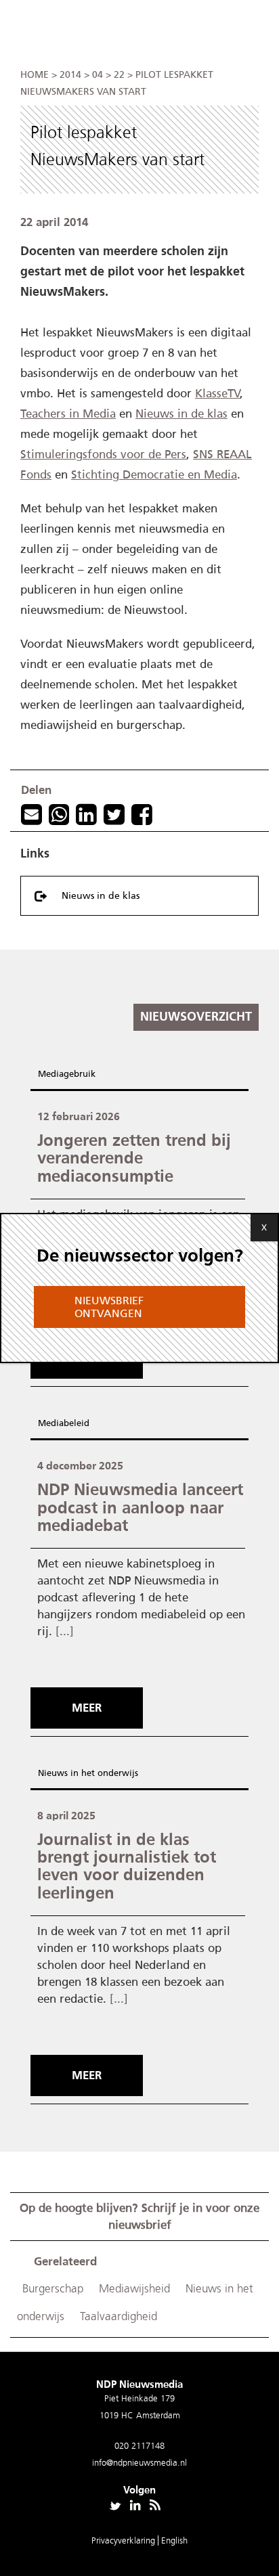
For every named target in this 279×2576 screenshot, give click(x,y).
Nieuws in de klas (181, 414)
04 (98, 75)
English (174, 2540)
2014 (70, 75)
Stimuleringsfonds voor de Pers (103, 454)
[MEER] (90, 1683)
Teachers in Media (68, 414)
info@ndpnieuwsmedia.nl (139, 2463)
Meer (87, 1708)
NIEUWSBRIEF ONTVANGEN (109, 1307)
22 (119, 75)
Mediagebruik (67, 1074)
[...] (65, 1631)
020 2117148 (139, 2446)
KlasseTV (217, 393)
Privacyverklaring (125, 2540)
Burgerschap (53, 2289)
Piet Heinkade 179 (139, 2398)
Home (35, 75)
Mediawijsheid (134, 2289)
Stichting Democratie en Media (154, 474)
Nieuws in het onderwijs (88, 1773)
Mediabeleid (64, 1423)
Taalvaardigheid (119, 2316)
